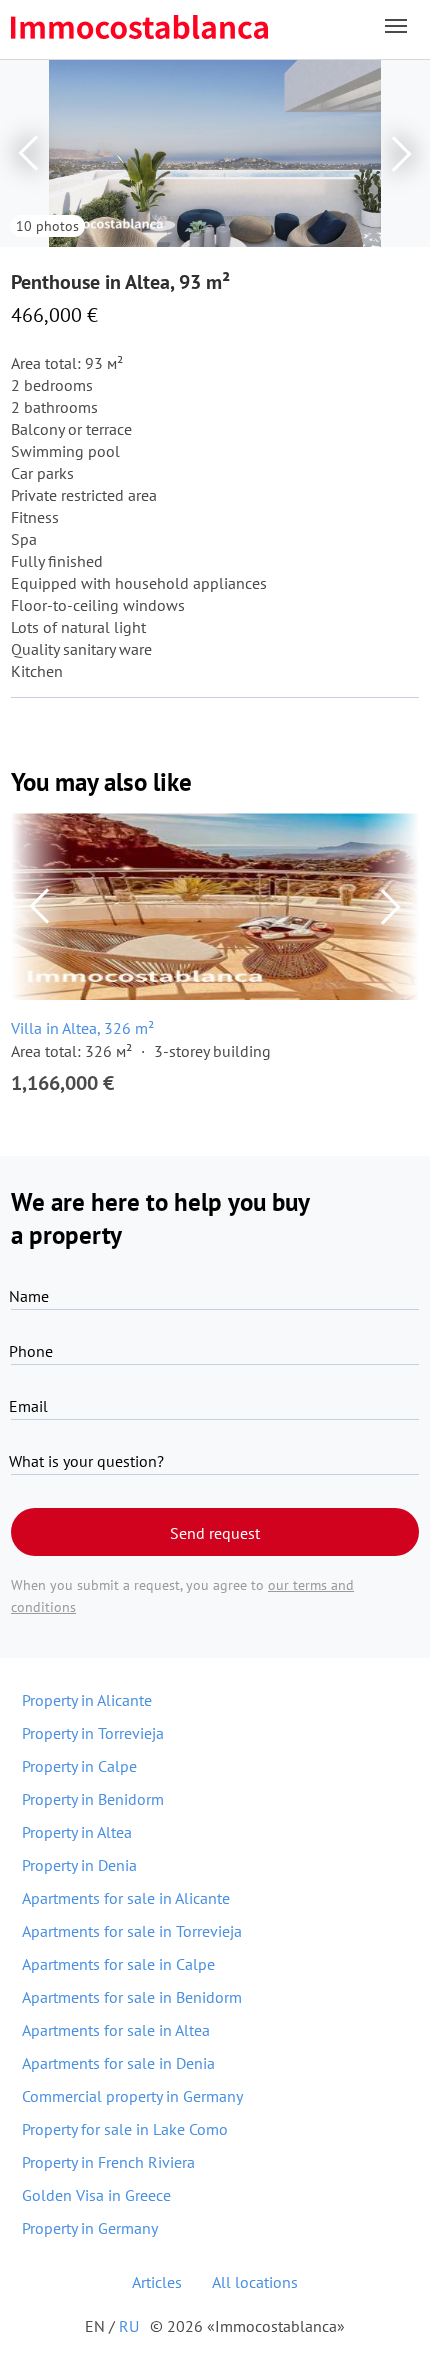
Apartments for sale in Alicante (126, 1898)
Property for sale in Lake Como (125, 2129)
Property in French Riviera (108, 2162)
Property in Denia (79, 1865)
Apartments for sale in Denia (118, 2063)
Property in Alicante (87, 1700)
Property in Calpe (79, 1766)
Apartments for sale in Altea (116, 2030)
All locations (255, 2282)
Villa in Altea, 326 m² (82, 1028)
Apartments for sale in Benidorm (132, 1997)
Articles (157, 2282)
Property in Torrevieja (93, 1733)
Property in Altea (77, 1832)
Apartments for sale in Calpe (118, 1964)
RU (129, 2326)
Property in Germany (90, 2228)
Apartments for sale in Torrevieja (132, 1931)
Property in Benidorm (93, 1799)
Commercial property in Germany (132, 2096)
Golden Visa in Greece (96, 2195)
